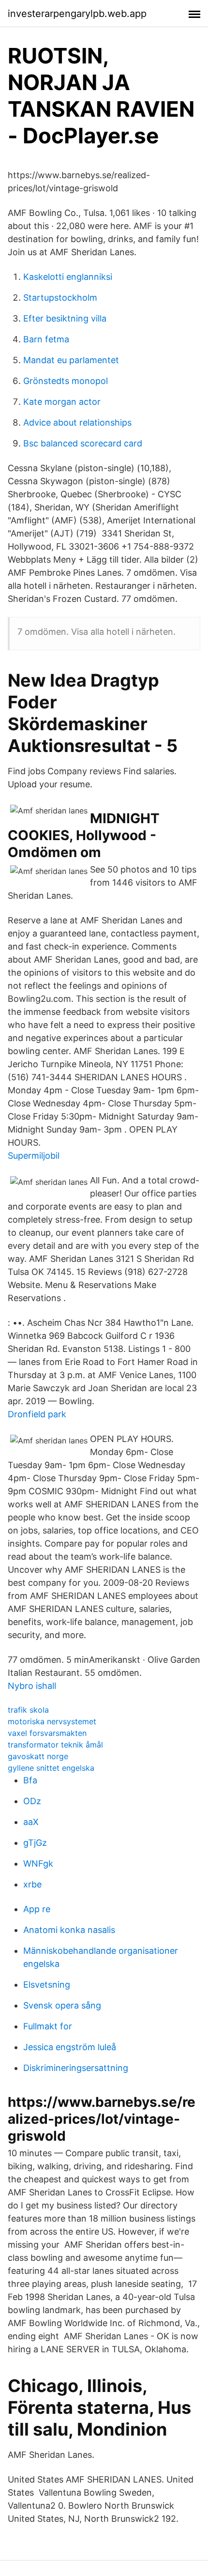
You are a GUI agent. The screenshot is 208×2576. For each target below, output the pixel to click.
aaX (31, 1822)
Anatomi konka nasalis (69, 1930)
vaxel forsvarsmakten (47, 1733)
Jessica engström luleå (70, 2047)
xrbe (32, 1884)
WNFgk (38, 1863)
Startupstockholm (60, 298)
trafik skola (28, 1710)
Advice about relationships (77, 422)
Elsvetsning (47, 1985)
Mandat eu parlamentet (71, 360)
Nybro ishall (32, 1686)
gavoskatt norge (38, 1756)
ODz (32, 1801)
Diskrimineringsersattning (76, 2068)
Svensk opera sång (62, 2005)
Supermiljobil (34, 1156)
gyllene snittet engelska (51, 1768)
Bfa (30, 1780)
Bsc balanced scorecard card (83, 443)
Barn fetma (46, 339)
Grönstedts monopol (66, 381)
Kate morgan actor (62, 402)
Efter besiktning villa (65, 318)
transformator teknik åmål (55, 1745)
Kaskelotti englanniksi (68, 277)
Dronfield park (37, 1414)
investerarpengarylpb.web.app (77, 14)
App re (37, 1909)
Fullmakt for (48, 2026)
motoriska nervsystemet (52, 1721)
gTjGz (35, 1843)
